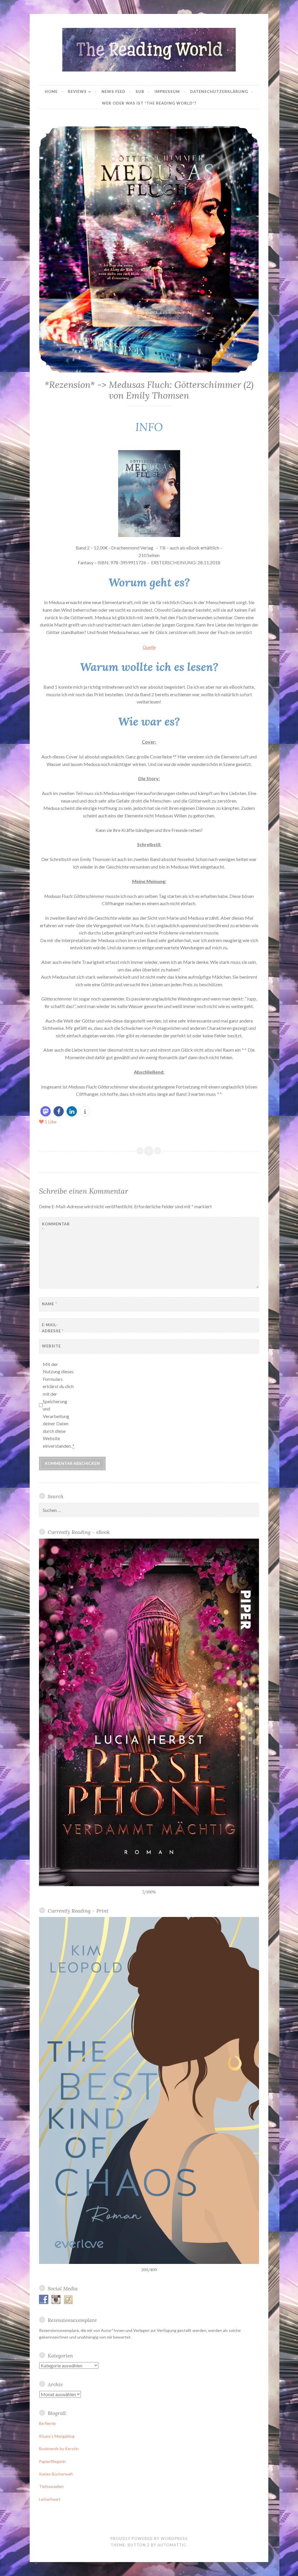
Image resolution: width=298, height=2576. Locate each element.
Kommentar (56, 1227)
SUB (140, 92)
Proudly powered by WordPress (149, 2539)
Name (49, 1304)
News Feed (113, 92)
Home (51, 92)
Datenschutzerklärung (219, 92)
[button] (46, 1111)
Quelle (149, 647)
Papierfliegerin (52, 2461)
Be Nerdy (47, 2423)
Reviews (77, 92)
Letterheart (50, 2499)
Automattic (172, 2545)
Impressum (167, 92)
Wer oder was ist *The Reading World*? (149, 103)
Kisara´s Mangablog (57, 2436)
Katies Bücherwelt (56, 2474)
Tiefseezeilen (51, 2486)
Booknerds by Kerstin (59, 2449)
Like (50, 1121)
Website (51, 1346)
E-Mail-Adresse (53, 1328)
